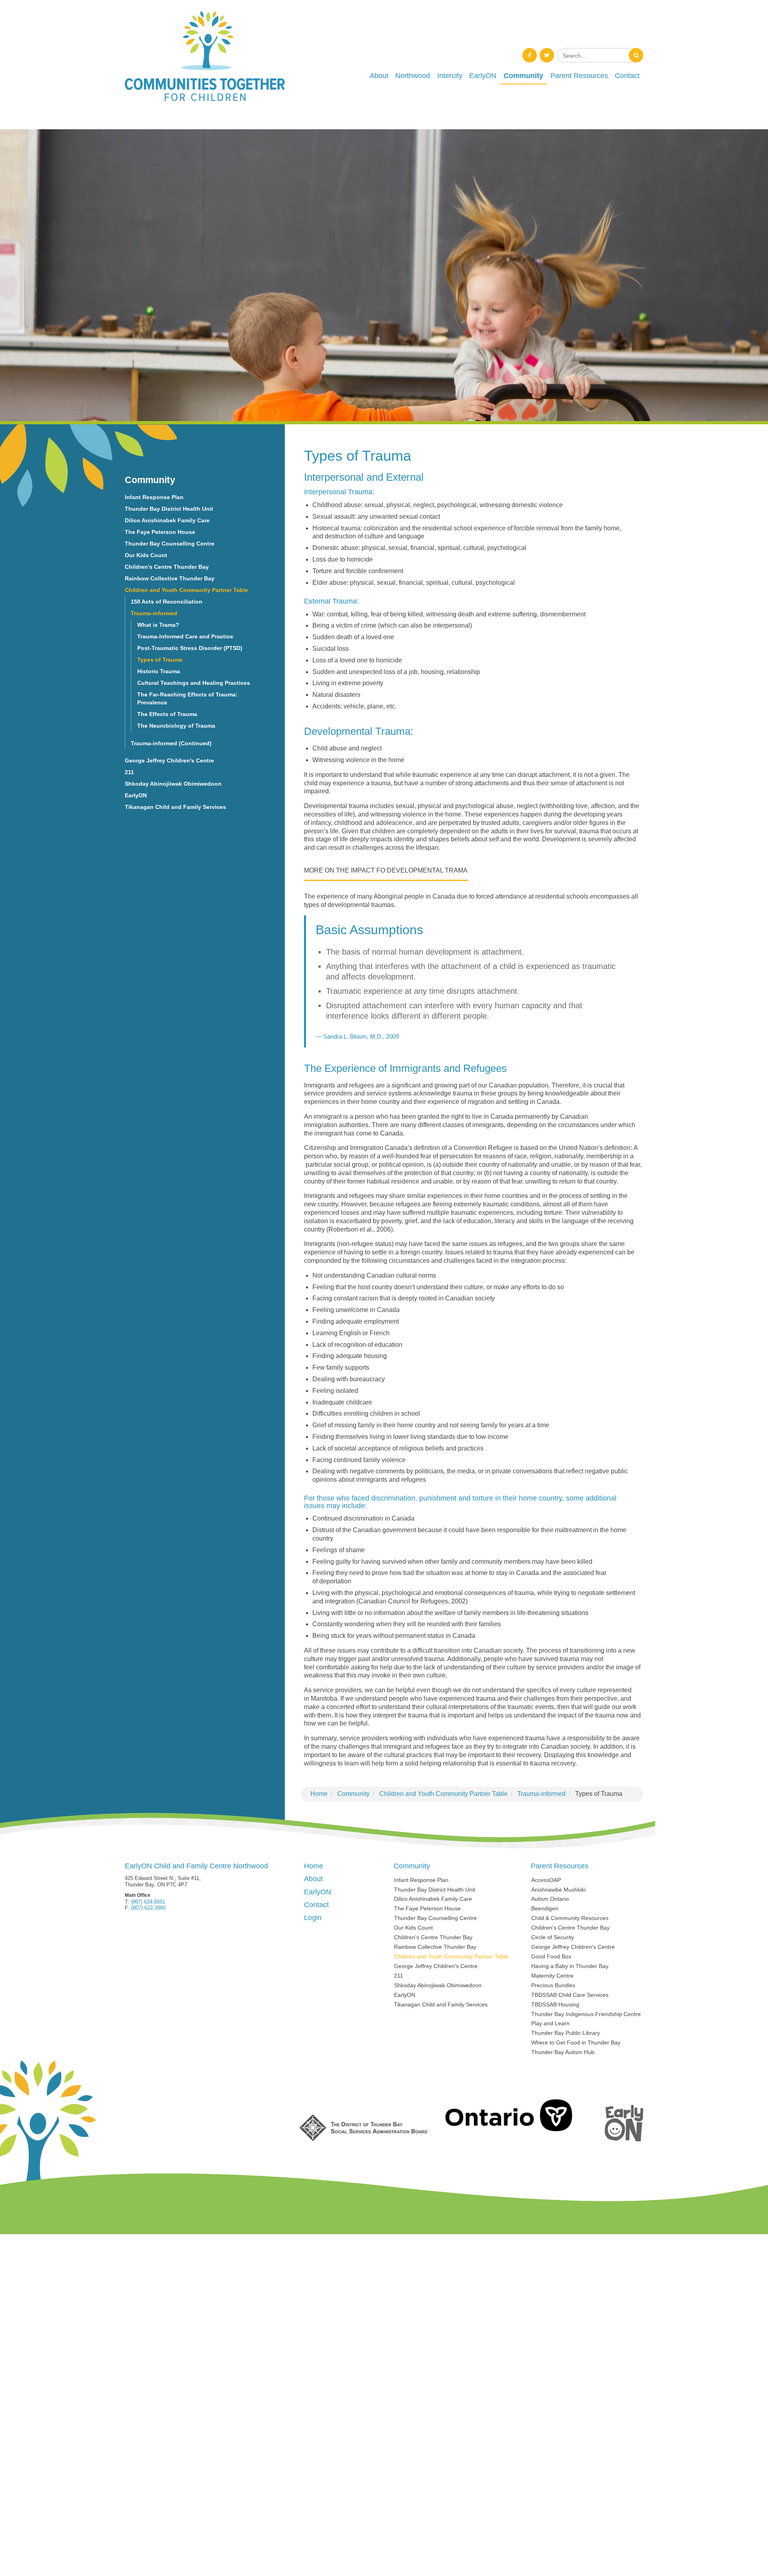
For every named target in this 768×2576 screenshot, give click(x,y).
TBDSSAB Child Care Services (570, 1995)
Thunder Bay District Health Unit (169, 509)
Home (319, 1794)
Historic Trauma (159, 671)
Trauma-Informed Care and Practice (185, 636)
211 (129, 772)
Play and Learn (550, 2023)
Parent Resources (579, 76)
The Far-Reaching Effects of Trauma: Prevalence (187, 699)
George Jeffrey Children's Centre (169, 760)
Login (313, 1918)
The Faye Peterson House (160, 532)
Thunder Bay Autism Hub (563, 2052)
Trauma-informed (541, 1794)
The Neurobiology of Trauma (176, 726)
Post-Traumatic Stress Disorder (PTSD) (190, 648)
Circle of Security (553, 1937)
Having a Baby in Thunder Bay (570, 1966)
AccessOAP (546, 1880)
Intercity (450, 76)
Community (523, 76)
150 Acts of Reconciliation (167, 602)
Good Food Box (551, 1956)
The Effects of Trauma (167, 714)
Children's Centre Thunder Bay (167, 567)
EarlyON (483, 76)
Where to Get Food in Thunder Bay (576, 2042)
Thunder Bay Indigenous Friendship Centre (586, 2014)
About (379, 76)
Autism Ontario (550, 1899)
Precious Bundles (553, 1985)
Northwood (413, 76)
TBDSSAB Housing (555, 2004)
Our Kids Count (146, 555)
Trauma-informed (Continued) (171, 743)
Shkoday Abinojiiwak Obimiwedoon (173, 784)
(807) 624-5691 (148, 1902)
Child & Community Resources (570, 1918)
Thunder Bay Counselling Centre (170, 544)
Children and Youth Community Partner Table (443, 1794)
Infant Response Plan (154, 497)
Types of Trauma (160, 660)
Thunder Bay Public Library (566, 2033)
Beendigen (545, 1908)
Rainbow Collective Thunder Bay (170, 578)
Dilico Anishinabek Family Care (167, 520)
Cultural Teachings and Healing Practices (194, 683)
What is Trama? (158, 625)
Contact (627, 76)
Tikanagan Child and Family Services (175, 807)
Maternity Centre (552, 1976)
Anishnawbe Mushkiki (558, 1890)
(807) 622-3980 (148, 1908)
